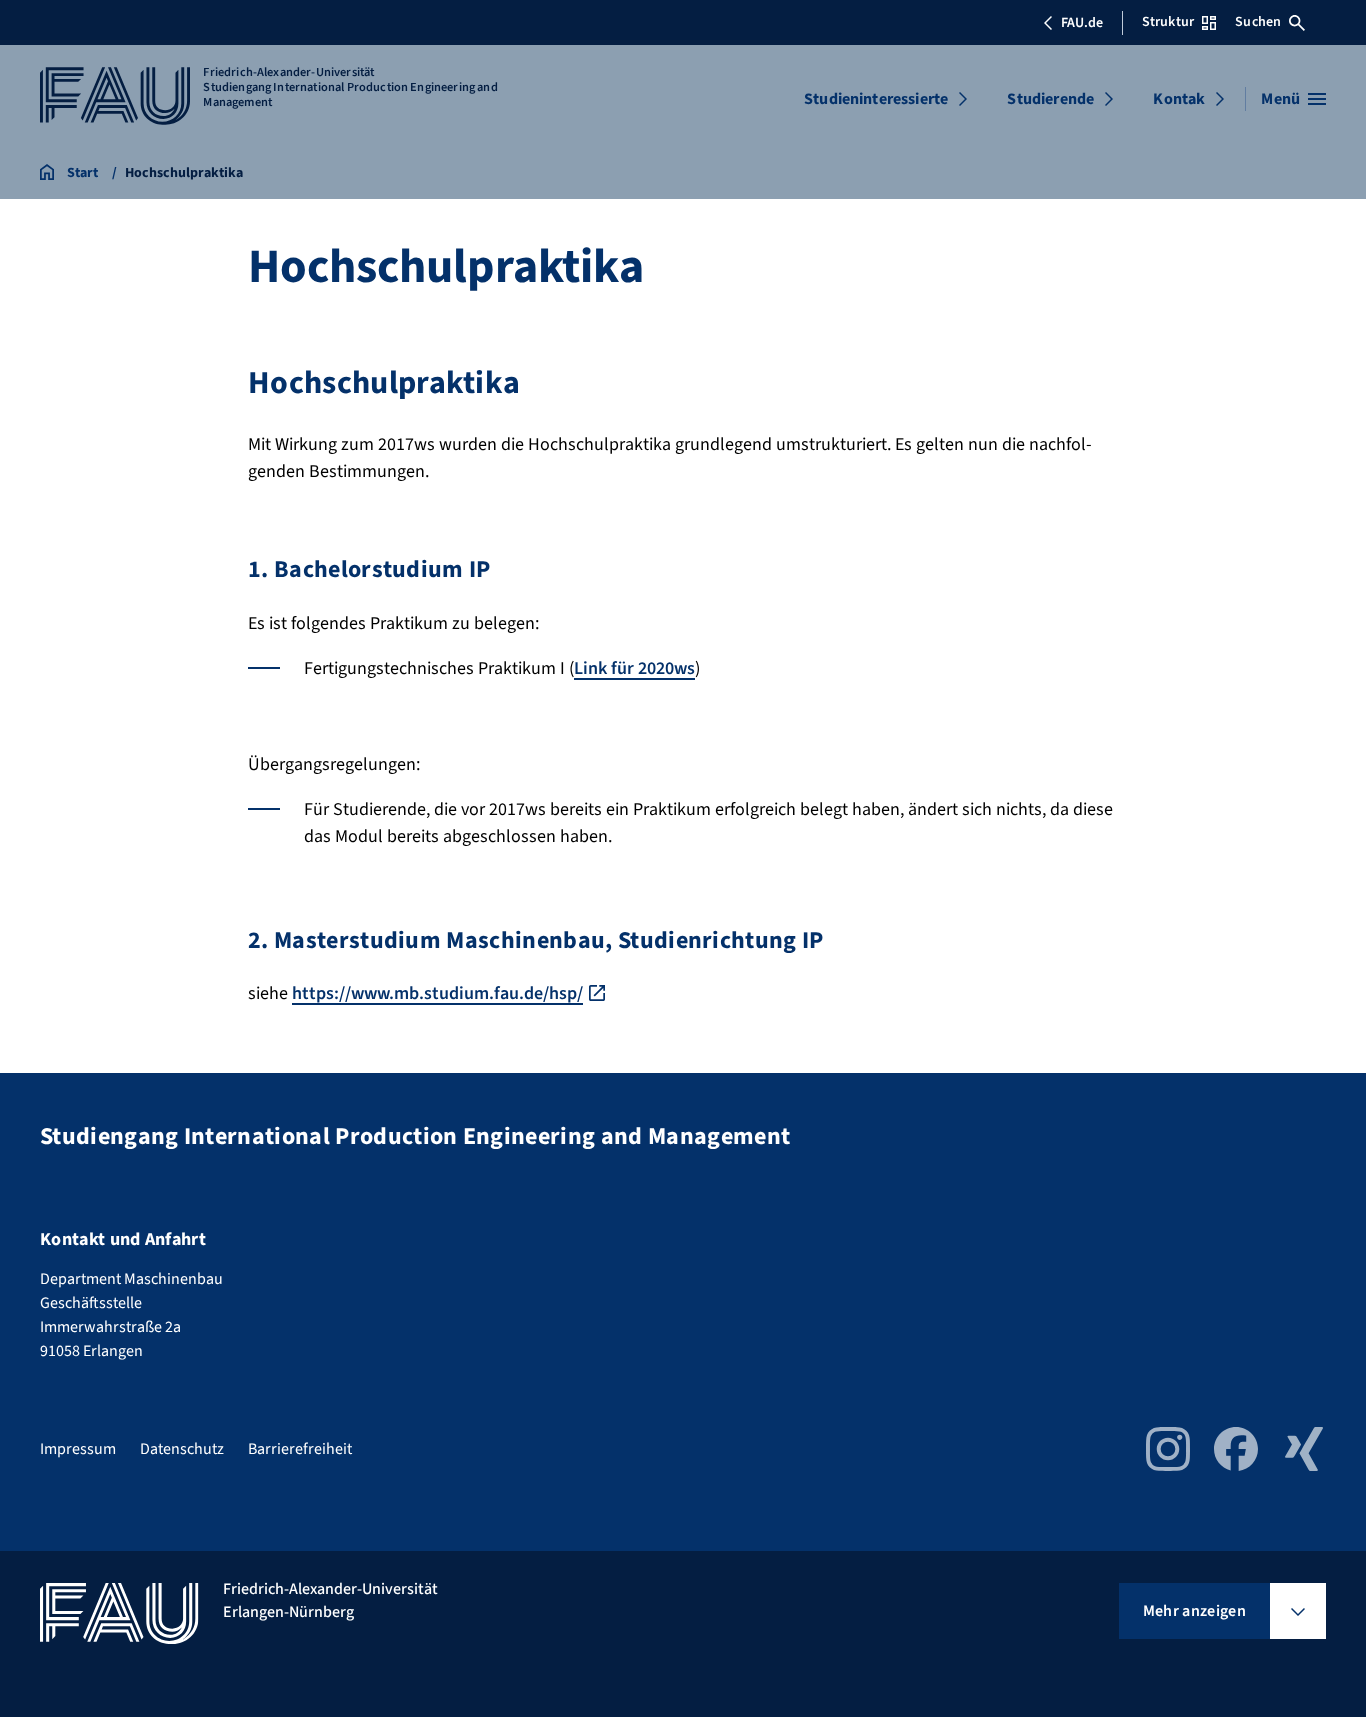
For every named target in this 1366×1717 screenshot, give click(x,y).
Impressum (78, 1449)
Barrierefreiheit (300, 1449)
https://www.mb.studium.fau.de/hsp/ (437, 993)
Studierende (1050, 99)
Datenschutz (182, 1449)
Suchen (1258, 22)
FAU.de (1082, 23)
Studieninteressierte (876, 99)
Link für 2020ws (634, 668)
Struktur (1168, 22)
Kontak (1179, 99)
